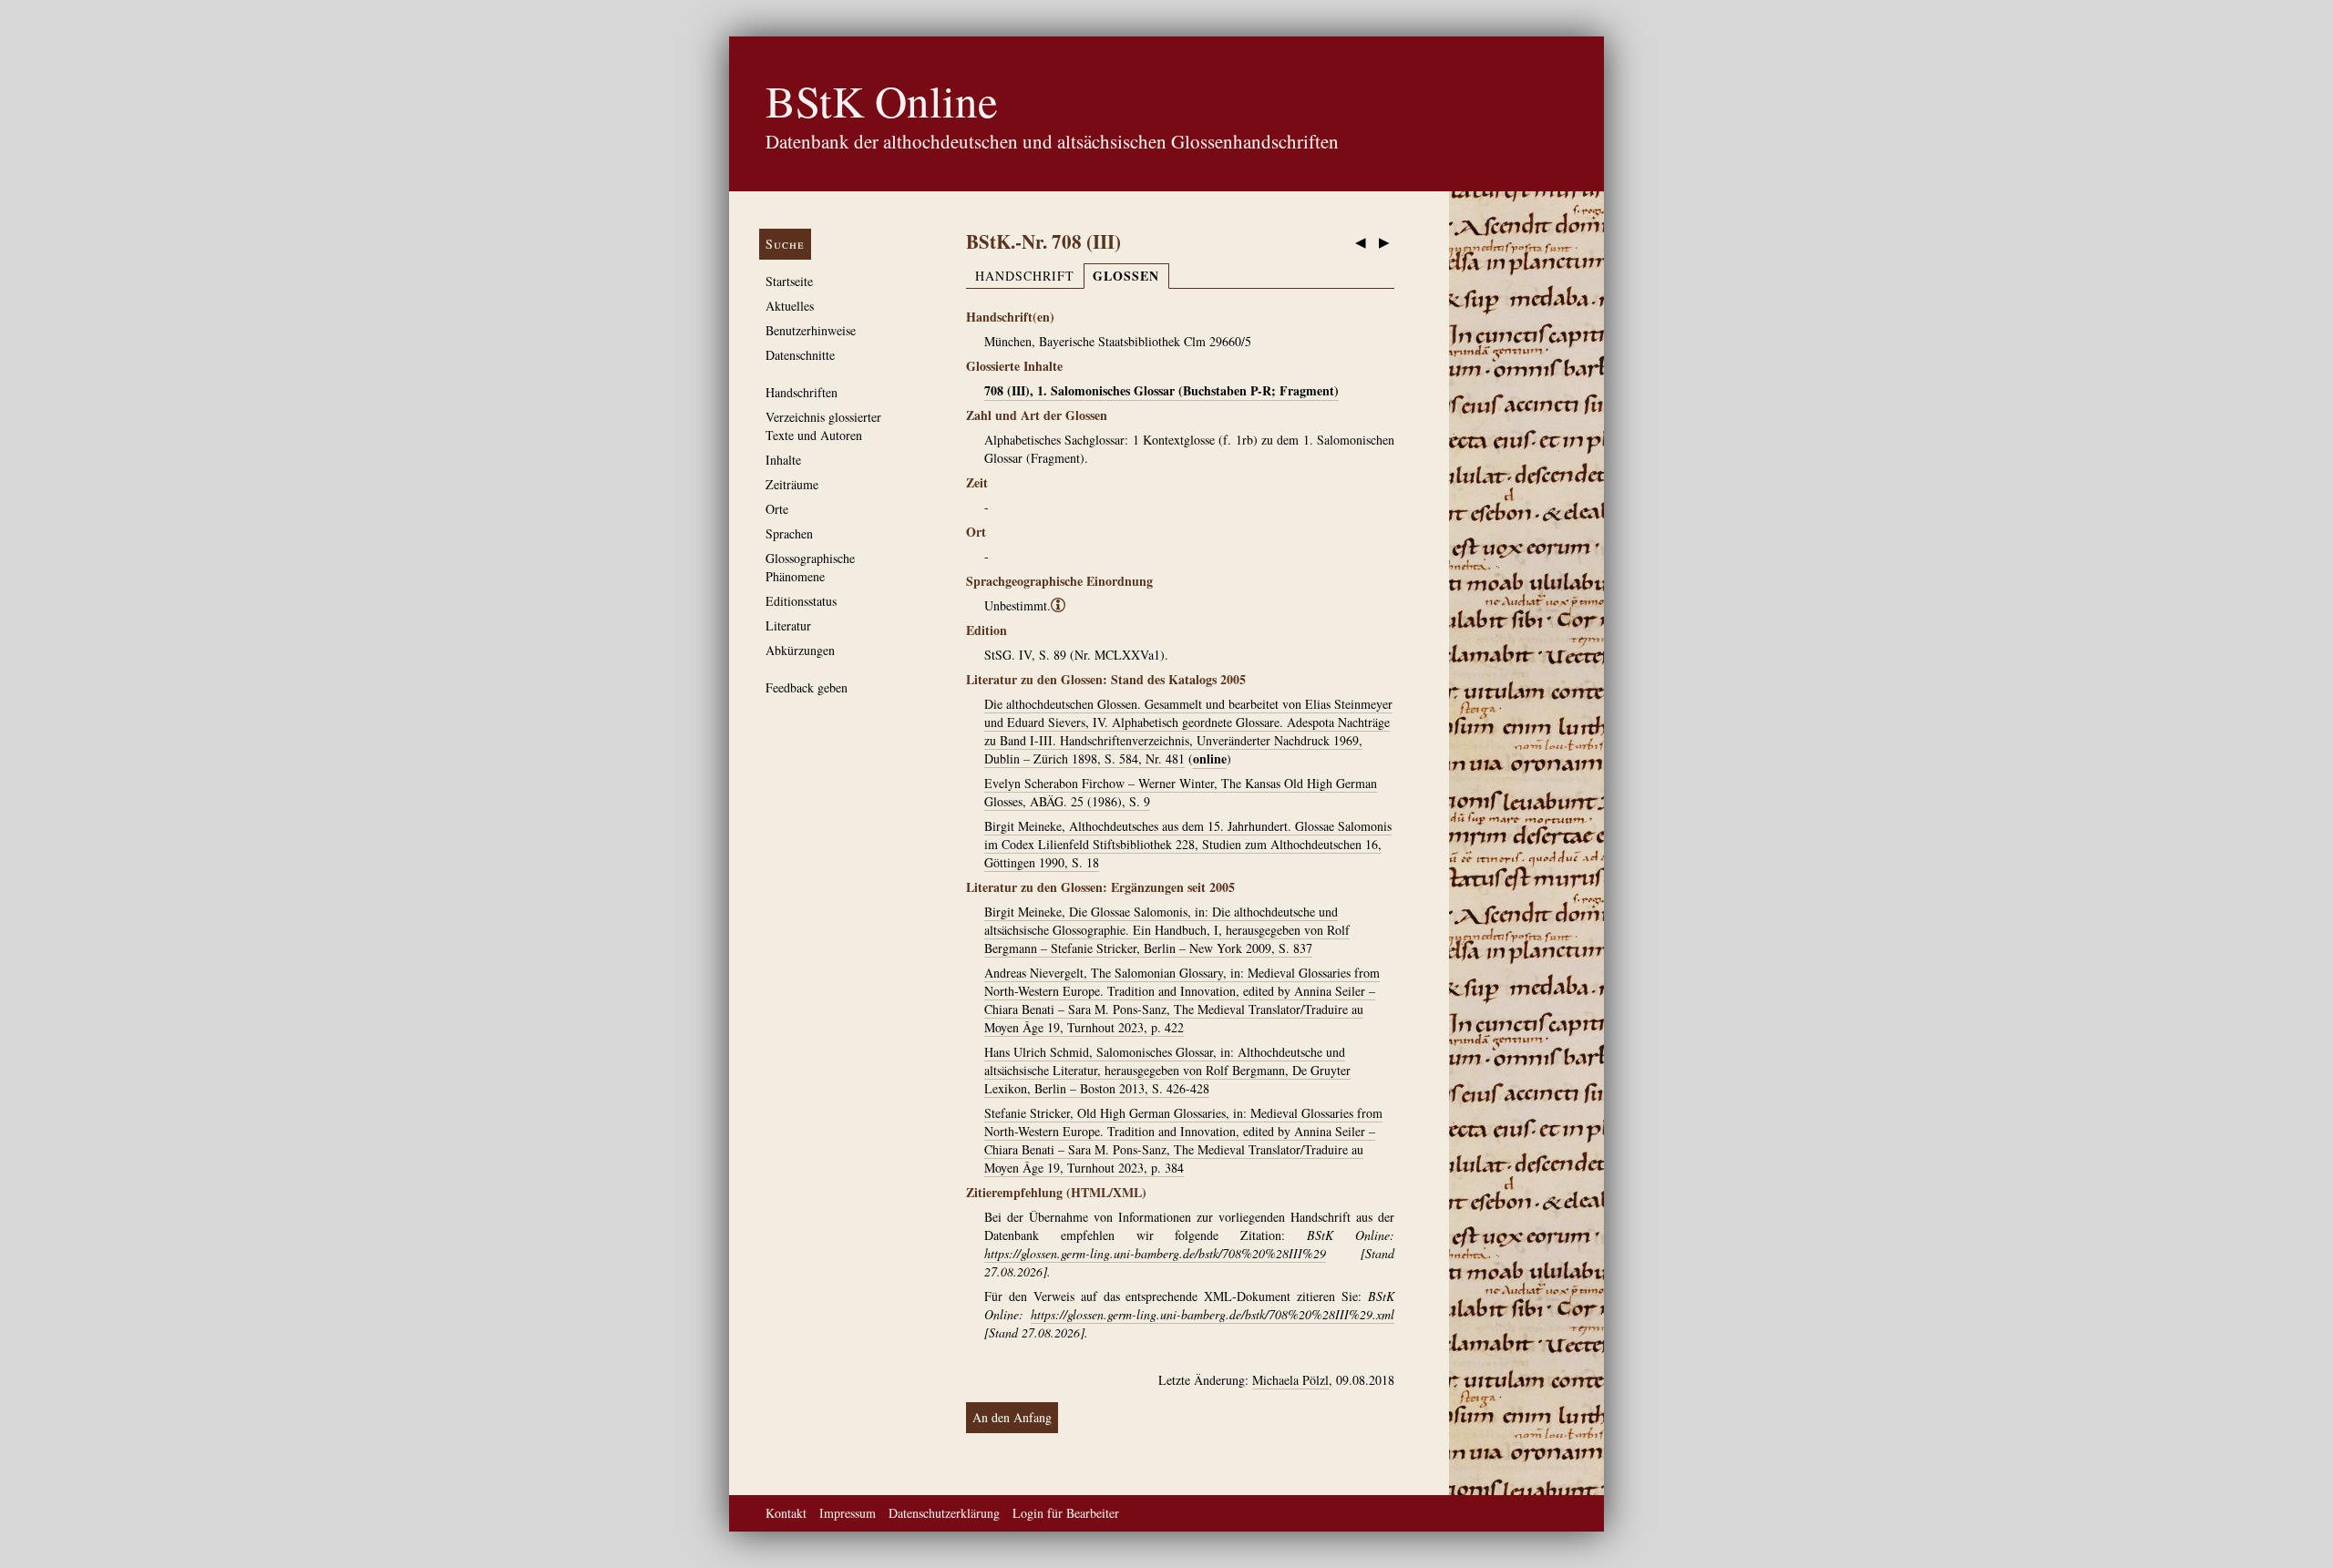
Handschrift (1025, 276)
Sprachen (789, 533)
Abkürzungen (800, 650)
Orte (777, 509)
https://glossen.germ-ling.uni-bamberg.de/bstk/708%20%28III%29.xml (1213, 1314)
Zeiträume (792, 484)
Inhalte (783, 460)
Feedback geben (807, 687)
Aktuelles (790, 306)
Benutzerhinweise (811, 330)
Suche (785, 244)
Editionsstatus (801, 601)
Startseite (789, 281)
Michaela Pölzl (1290, 1380)
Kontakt (786, 1513)
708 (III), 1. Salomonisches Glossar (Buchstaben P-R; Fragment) (1161, 390)
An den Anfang (1012, 1417)
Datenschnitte (800, 355)
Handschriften (802, 392)
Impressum (848, 1513)
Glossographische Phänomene (810, 567)
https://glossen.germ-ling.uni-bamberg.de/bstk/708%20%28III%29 (1155, 1253)
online (1210, 758)
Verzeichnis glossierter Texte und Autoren (823, 426)
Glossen (1126, 276)
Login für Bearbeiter (1066, 1513)
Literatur (788, 625)
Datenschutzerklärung (944, 1513)
